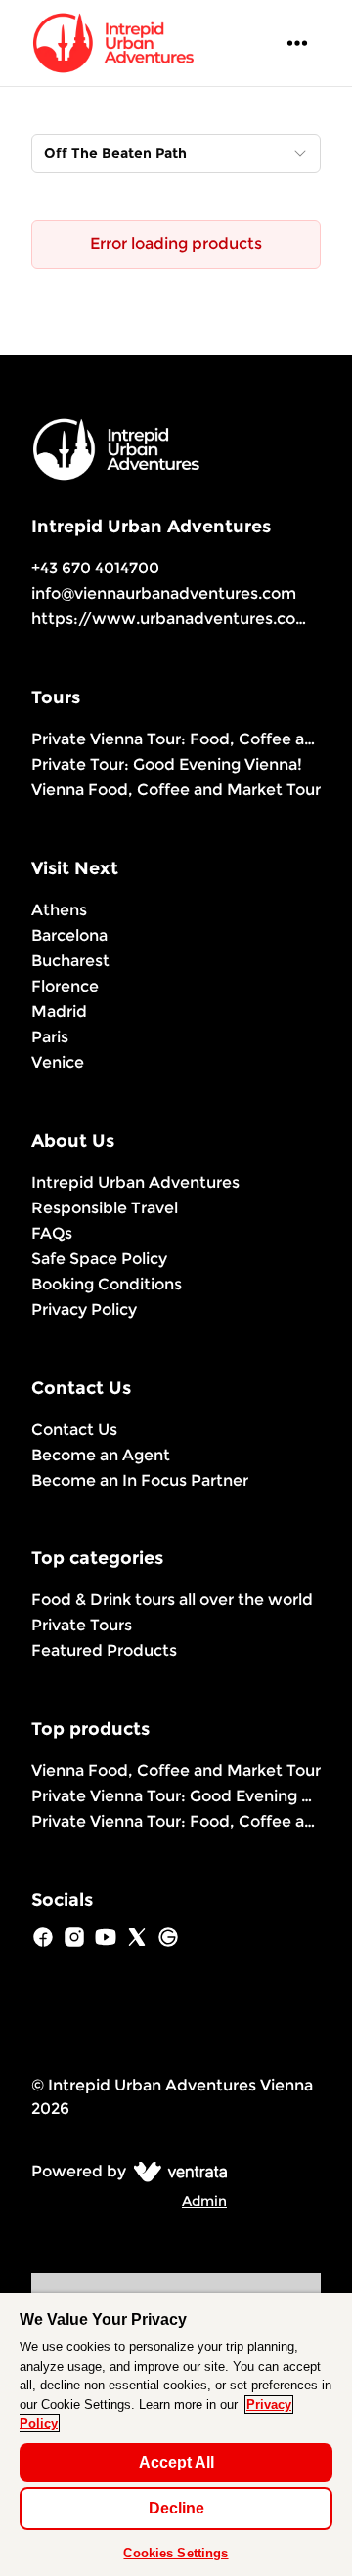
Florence (65, 986)
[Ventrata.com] (176, 2171)
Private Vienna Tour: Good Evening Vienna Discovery (176, 1796)
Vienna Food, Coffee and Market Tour (176, 790)
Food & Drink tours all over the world (172, 1600)
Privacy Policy (84, 1309)
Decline (176, 2508)
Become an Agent (101, 1455)
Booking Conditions (107, 1284)
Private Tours (82, 1625)
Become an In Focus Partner (140, 1480)
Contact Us (74, 1430)
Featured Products (104, 1650)
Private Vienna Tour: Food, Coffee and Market (176, 739)
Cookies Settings (176, 2553)
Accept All (176, 2462)
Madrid (59, 1012)
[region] (176, 2434)
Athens (59, 910)
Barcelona (69, 935)
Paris (50, 1037)
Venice (58, 1062)
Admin (204, 2201)
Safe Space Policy (99, 1259)
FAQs (52, 1233)
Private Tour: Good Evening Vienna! (167, 764)
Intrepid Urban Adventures (135, 1182)
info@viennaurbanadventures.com (164, 593)
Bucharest (70, 961)
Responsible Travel (105, 1208)
